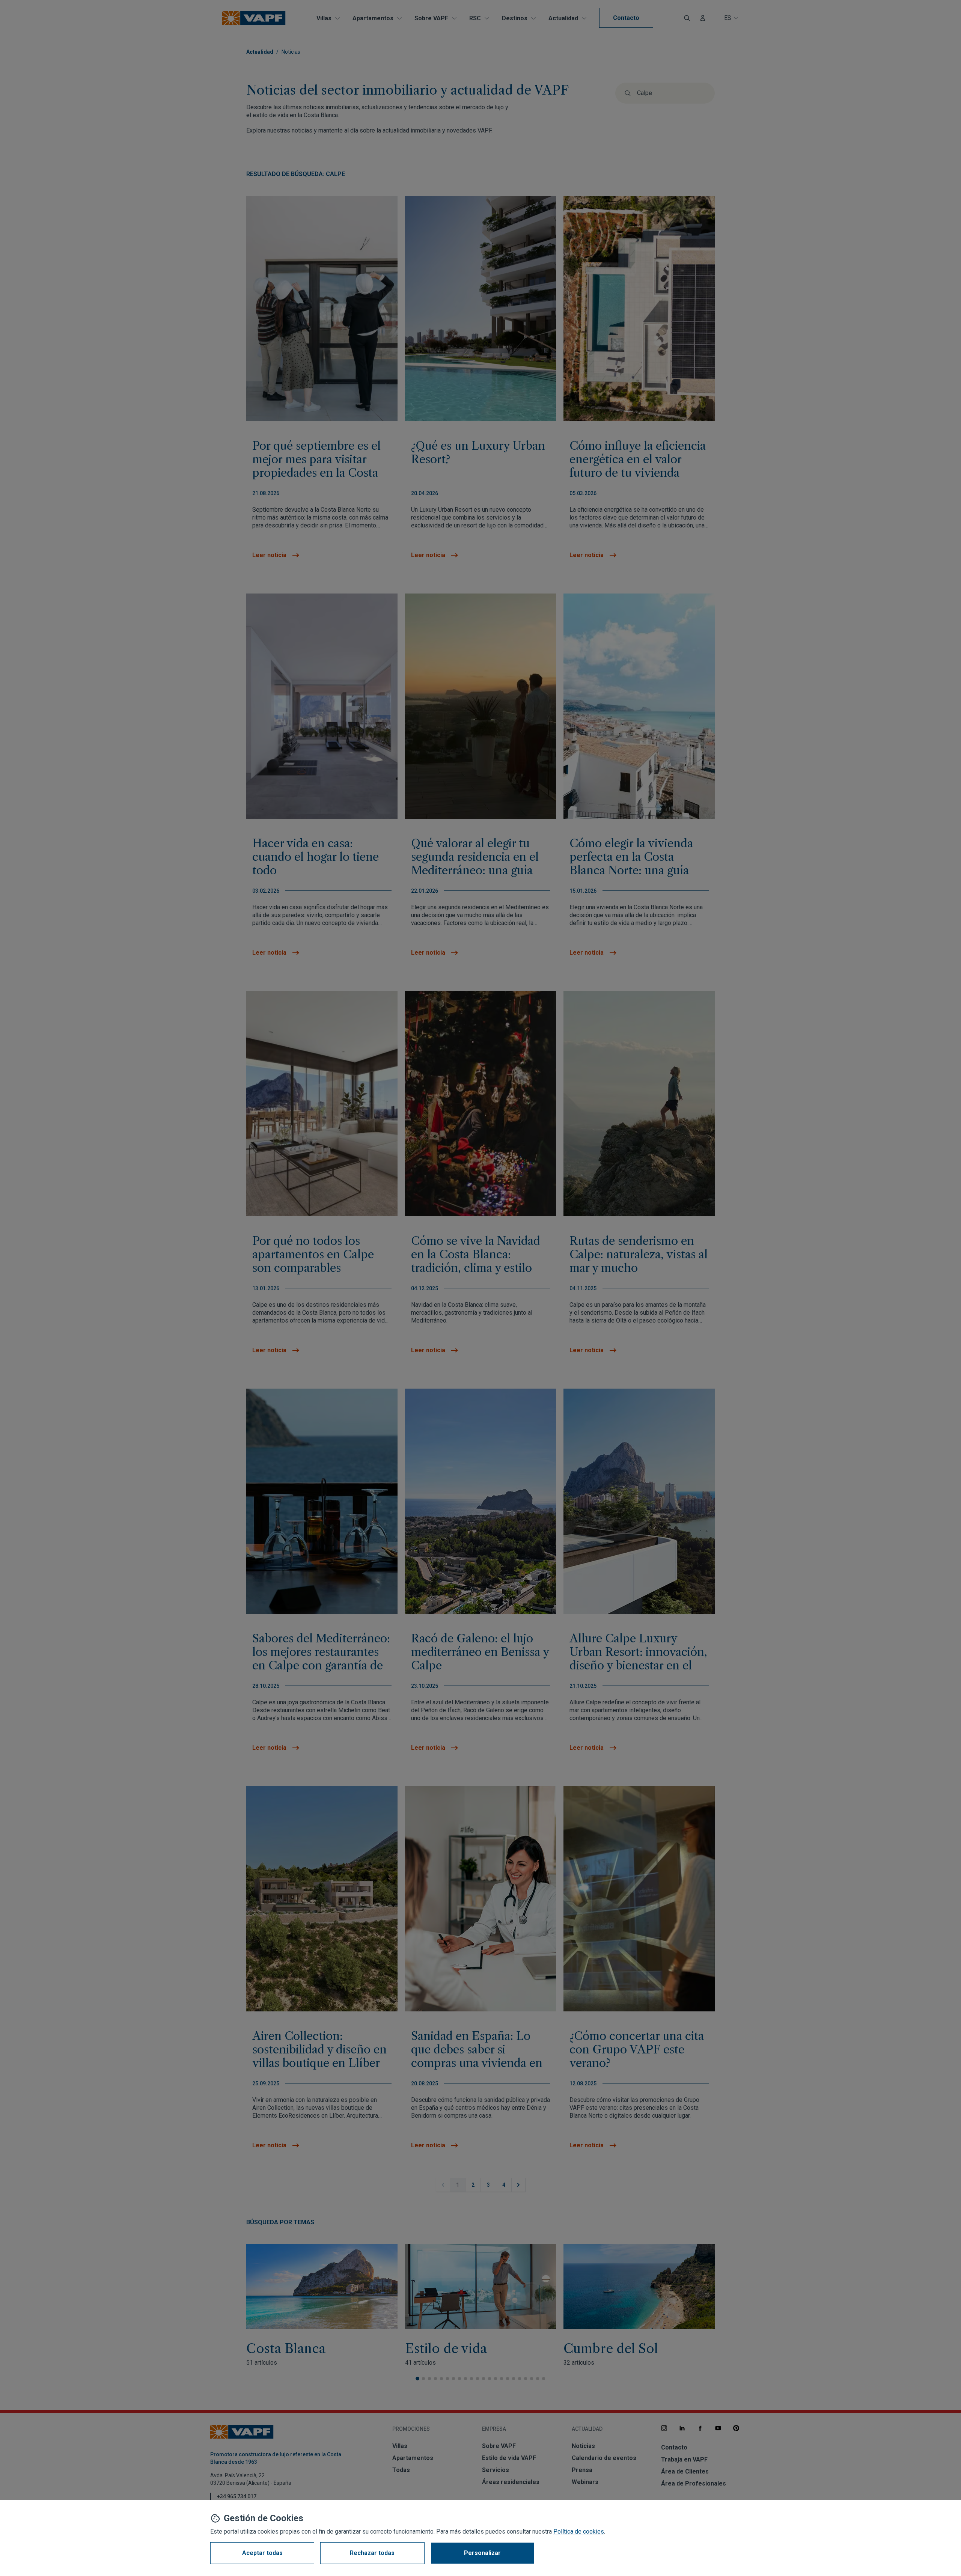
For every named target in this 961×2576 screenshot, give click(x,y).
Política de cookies (579, 2532)
